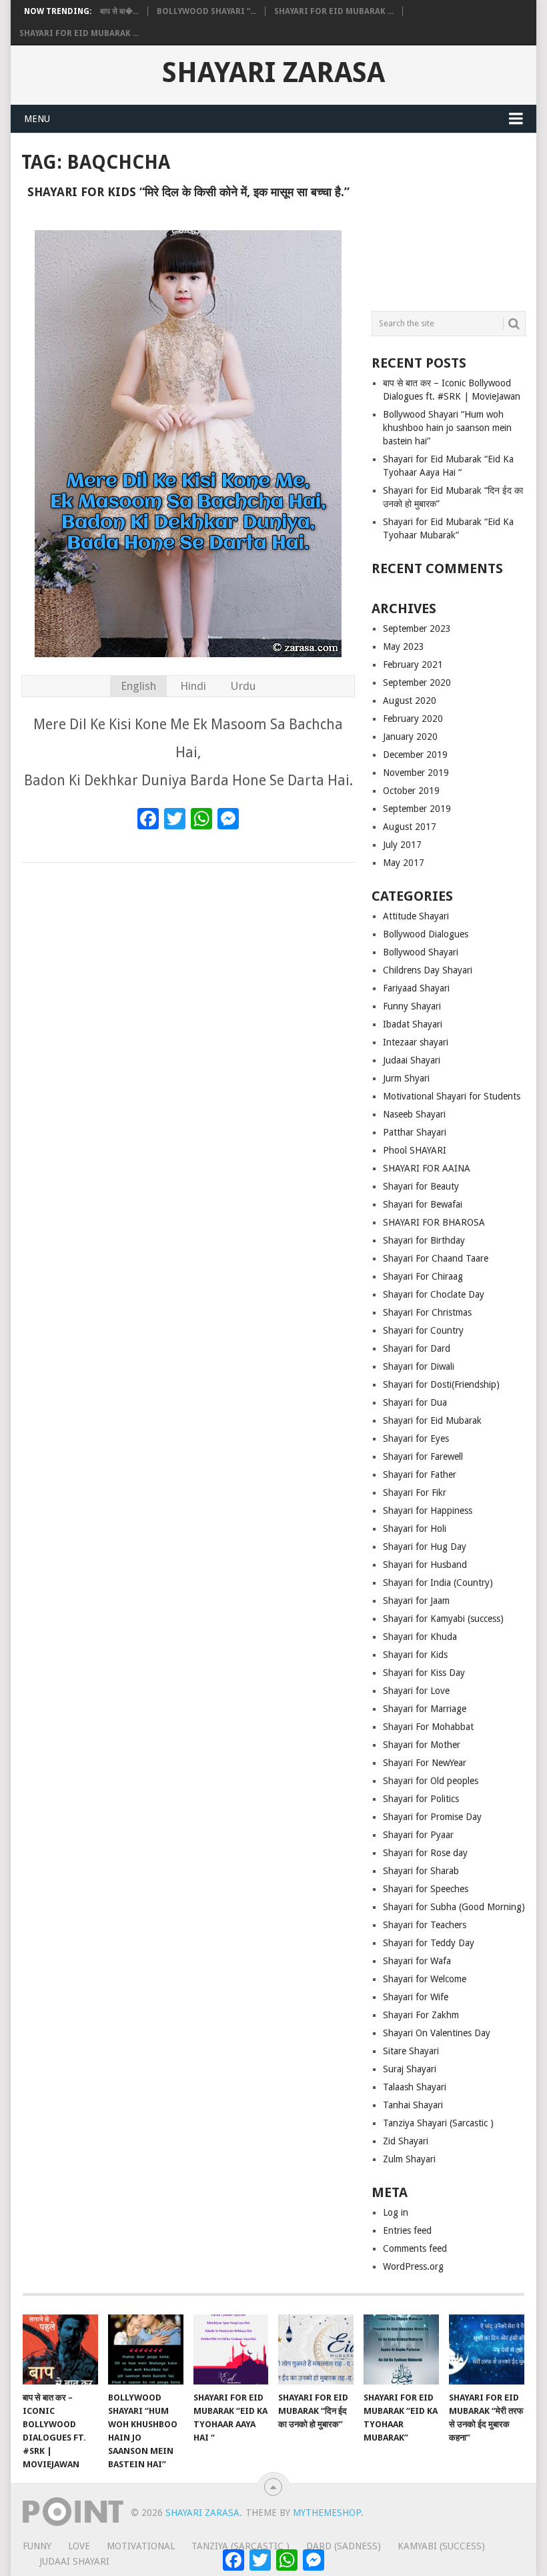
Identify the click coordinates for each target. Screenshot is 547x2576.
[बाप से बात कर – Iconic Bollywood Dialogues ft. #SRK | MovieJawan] (60, 2349)
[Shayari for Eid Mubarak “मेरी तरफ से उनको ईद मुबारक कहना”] (487, 2349)
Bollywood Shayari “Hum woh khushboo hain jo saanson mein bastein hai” (447, 428)
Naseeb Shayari (414, 1114)
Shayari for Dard (417, 1348)
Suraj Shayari (410, 2069)
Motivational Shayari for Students (452, 1096)
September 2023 (417, 628)
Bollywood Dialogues (426, 934)
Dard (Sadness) (344, 2546)
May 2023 (404, 647)
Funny (37, 2546)
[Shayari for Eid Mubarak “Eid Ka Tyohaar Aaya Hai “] (231, 2349)
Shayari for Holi (415, 1529)
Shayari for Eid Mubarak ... (334, 11)
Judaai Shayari (412, 1060)
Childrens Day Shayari (428, 970)
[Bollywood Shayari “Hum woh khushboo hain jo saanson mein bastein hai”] (146, 2349)
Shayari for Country (423, 1330)
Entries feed (407, 2230)
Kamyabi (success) (441, 2546)
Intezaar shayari (416, 1042)
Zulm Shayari (409, 2159)
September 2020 (417, 683)
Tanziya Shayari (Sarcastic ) (438, 2123)
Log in (396, 2212)
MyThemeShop (327, 2513)
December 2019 (415, 755)
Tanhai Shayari (413, 2105)
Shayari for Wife (416, 1997)
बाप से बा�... (119, 11)
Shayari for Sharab (421, 1871)
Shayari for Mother (422, 1745)
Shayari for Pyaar (418, 1835)
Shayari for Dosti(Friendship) (441, 1384)
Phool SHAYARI (415, 1150)
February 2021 (413, 665)
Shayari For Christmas (427, 1312)
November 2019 (416, 773)
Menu (37, 119)
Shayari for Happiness (428, 1511)
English (138, 686)
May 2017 (404, 863)
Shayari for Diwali (419, 1366)
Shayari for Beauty (421, 1186)
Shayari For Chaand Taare (436, 1258)
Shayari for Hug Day (425, 1547)
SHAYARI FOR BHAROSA (434, 1222)
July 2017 (402, 845)
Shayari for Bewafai (423, 1204)
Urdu (243, 686)
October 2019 (411, 791)
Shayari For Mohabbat (428, 1727)
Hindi (193, 686)
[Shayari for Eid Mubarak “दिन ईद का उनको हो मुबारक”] (316, 2349)
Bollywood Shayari (421, 952)
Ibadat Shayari (413, 1024)
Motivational (141, 2546)
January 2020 (410, 737)
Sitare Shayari (411, 2051)
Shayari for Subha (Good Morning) (454, 1907)
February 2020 (413, 719)
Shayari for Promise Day (432, 1817)
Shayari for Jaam (416, 1601)
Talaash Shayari (415, 2087)
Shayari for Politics (421, 1799)
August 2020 (410, 701)
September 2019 (417, 809)
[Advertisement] (449, 216)
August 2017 (410, 827)
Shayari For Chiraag (423, 1276)
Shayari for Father (420, 1474)
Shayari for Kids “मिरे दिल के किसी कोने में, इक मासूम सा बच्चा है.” (188, 192)
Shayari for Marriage (425, 1709)
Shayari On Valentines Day (437, 2033)
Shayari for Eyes (416, 1438)
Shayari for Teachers (425, 1925)
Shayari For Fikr (415, 1492)
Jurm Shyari (406, 1078)
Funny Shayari (412, 1006)
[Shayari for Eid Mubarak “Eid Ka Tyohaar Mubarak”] (401, 2349)
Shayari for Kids (415, 1655)
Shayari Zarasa (273, 73)
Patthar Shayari (415, 1132)
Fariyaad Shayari (416, 988)
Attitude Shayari (416, 916)
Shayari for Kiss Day (424, 1673)
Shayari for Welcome (425, 1979)
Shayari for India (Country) (438, 1583)
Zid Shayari (406, 2141)
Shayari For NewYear (425, 1763)
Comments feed (415, 2248)
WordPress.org (413, 2266)
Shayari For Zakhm (421, 2015)
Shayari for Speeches (426, 1889)
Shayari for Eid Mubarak (432, 1420)
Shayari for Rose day (425, 1853)
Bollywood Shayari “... (206, 11)
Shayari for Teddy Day (429, 1943)
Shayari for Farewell (423, 1456)
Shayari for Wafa (417, 1961)
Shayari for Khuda (420, 1637)
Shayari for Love (416, 1691)
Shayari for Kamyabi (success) (443, 1619)
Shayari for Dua (415, 1402)
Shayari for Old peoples (431, 1781)
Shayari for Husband (425, 1565)
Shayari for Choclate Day (434, 1294)
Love (79, 2546)
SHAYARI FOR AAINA (427, 1168)
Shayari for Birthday (424, 1240)
